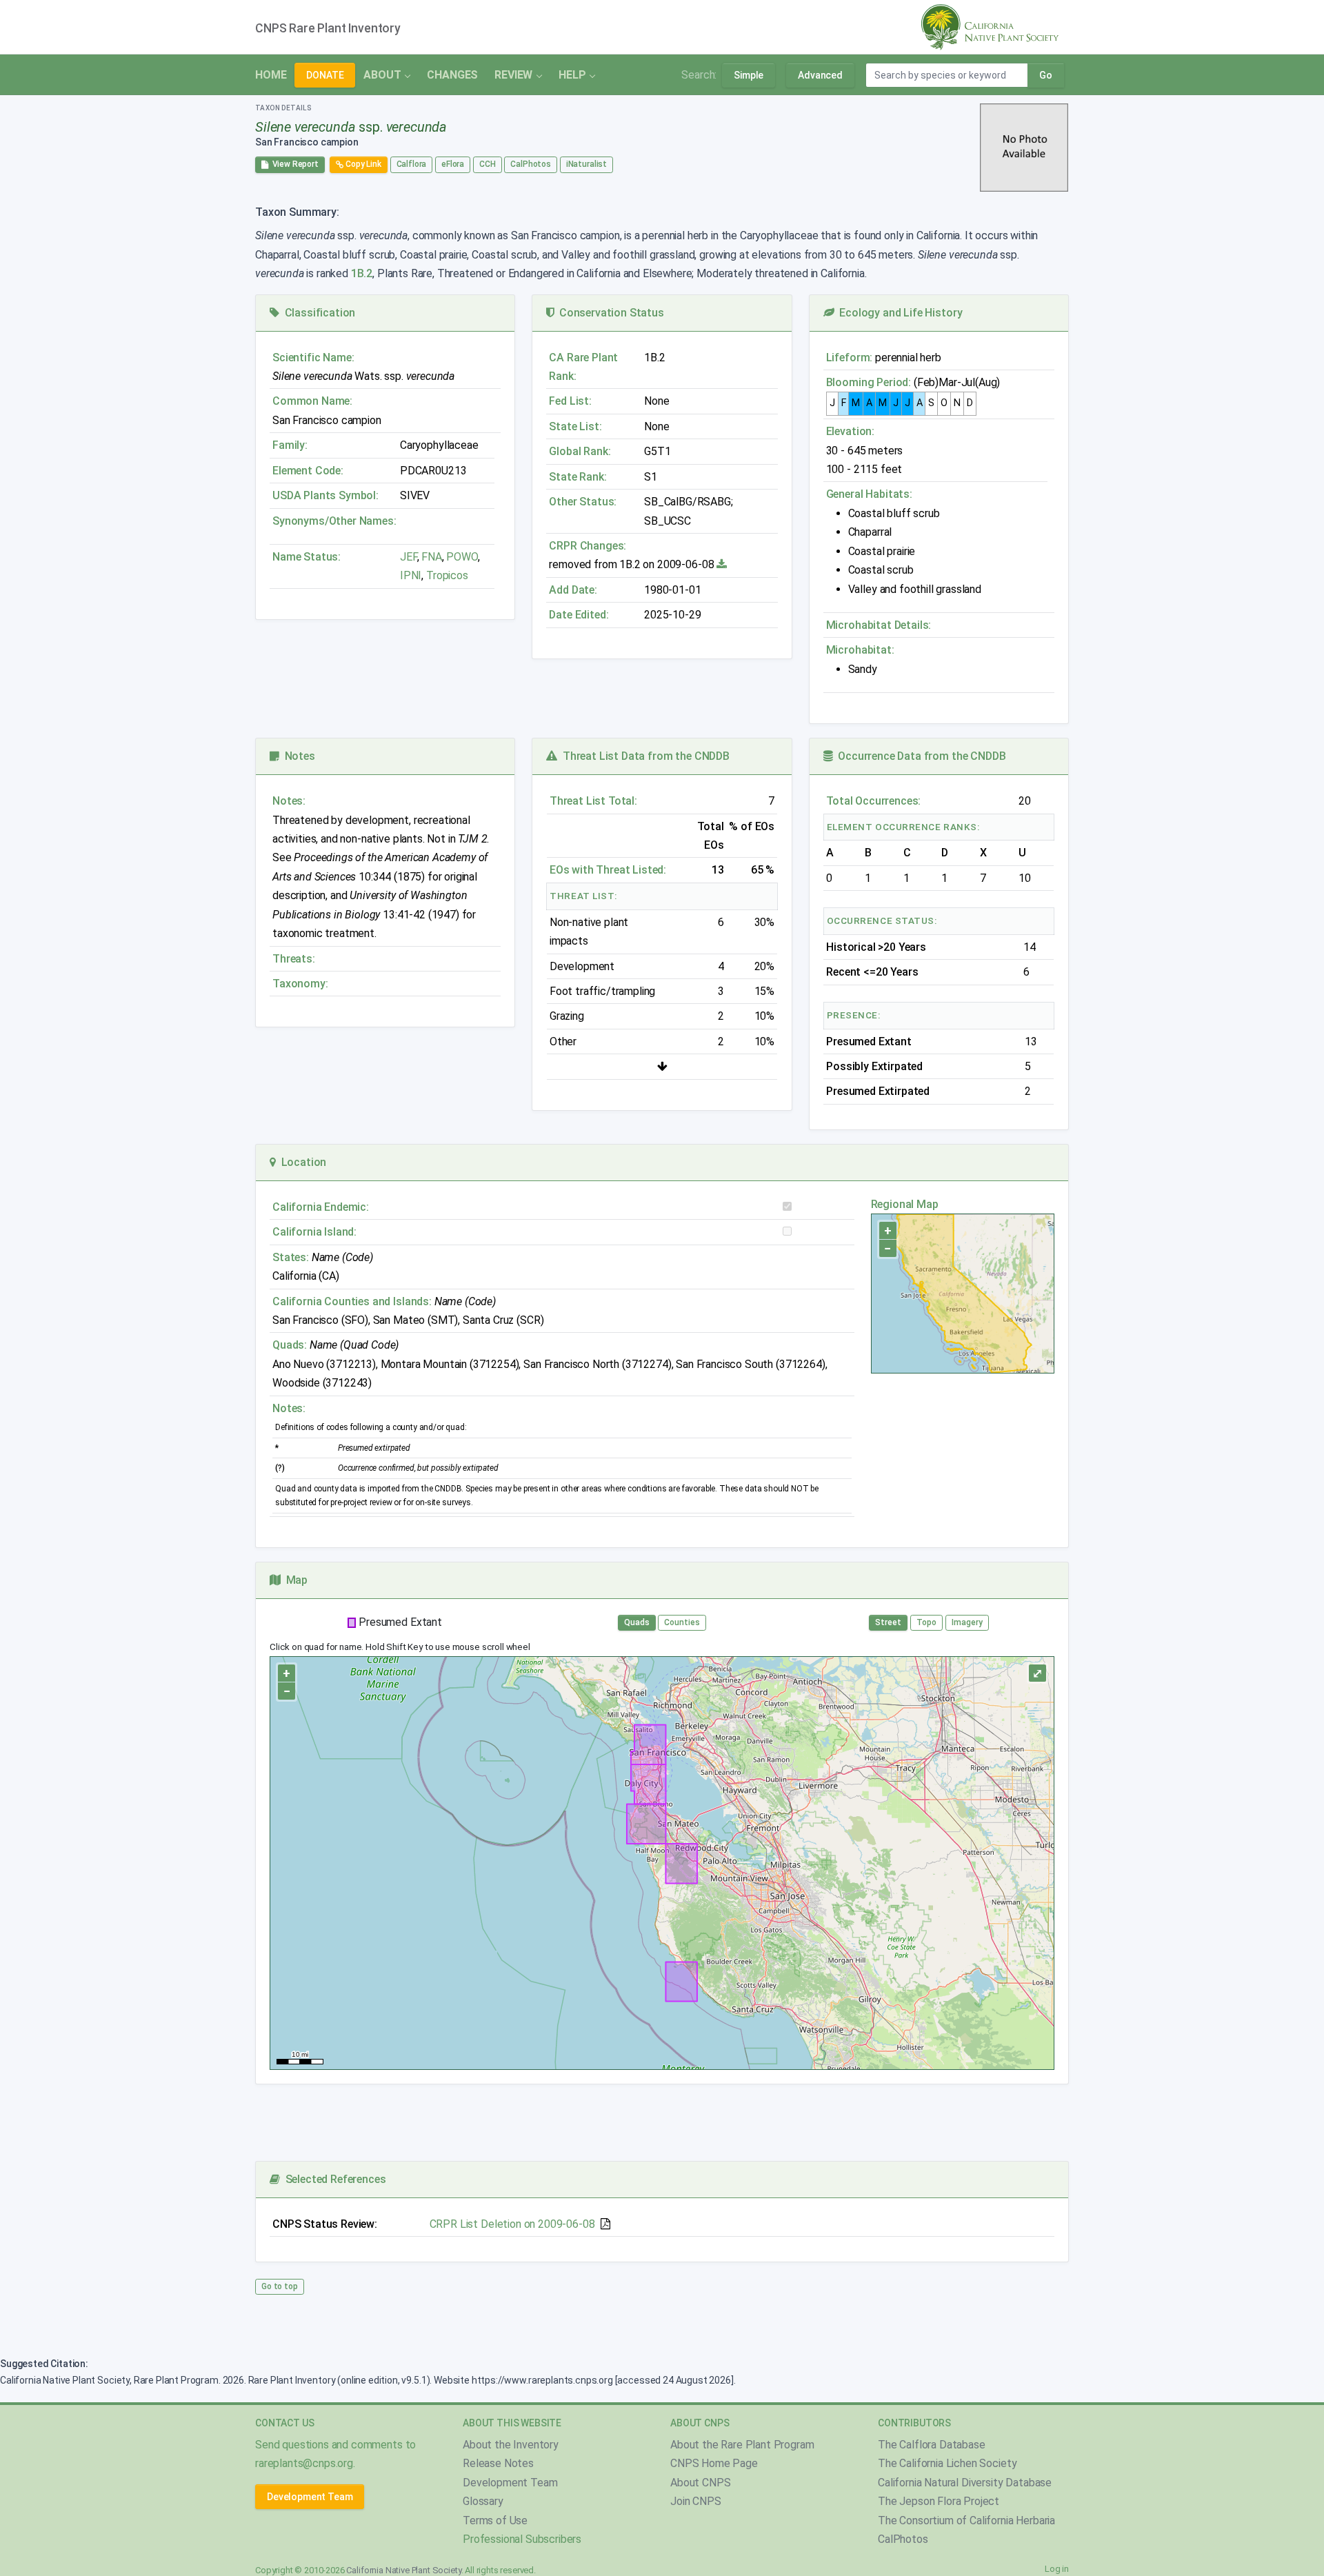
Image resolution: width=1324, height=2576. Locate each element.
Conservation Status (609, 313)
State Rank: (578, 477)
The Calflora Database (932, 2445)
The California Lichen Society (947, 2463)
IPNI (411, 575)
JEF (409, 557)
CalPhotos (531, 164)
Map (294, 1580)
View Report (293, 164)
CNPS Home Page (714, 2463)
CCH (488, 164)
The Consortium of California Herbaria (966, 2520)
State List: (575, 426)
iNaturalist (586, 164)
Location (301, 1162)
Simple (749, 75)
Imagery (967, 1622)
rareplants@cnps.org (304, 2463)
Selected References (333, 2179)
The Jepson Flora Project (939, 2501)
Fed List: (570, 401)
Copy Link (362, 164)
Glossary (483, 2501)
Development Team (310, 2497)
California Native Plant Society (403, 2570)
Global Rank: (580, 451)
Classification (317, 313)
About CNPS (700, 2483)
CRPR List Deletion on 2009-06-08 (512, 2224)
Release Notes (498, 2463)
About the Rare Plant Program (742, 2445)
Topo (926, 1622)
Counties (682, 1622)
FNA (430, 557)
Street (888, 1622)
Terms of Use (495, 2520)
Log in (1057, 2569)
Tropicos (447, 575)
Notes (297, 756)
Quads (637, 1622)
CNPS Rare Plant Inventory (328, 28)
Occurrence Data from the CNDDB (920, 756)
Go (1046, 75)
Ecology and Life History (899, 313)
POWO (462, 557)
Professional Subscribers (522, 2539)
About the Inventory (511, 2445)
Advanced (820, 75)
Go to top (280, 2286)
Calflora (412, 164)
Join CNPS (696, 2501)
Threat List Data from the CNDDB (643, 756)
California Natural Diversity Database (965, 2483)
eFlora (453, 164)
